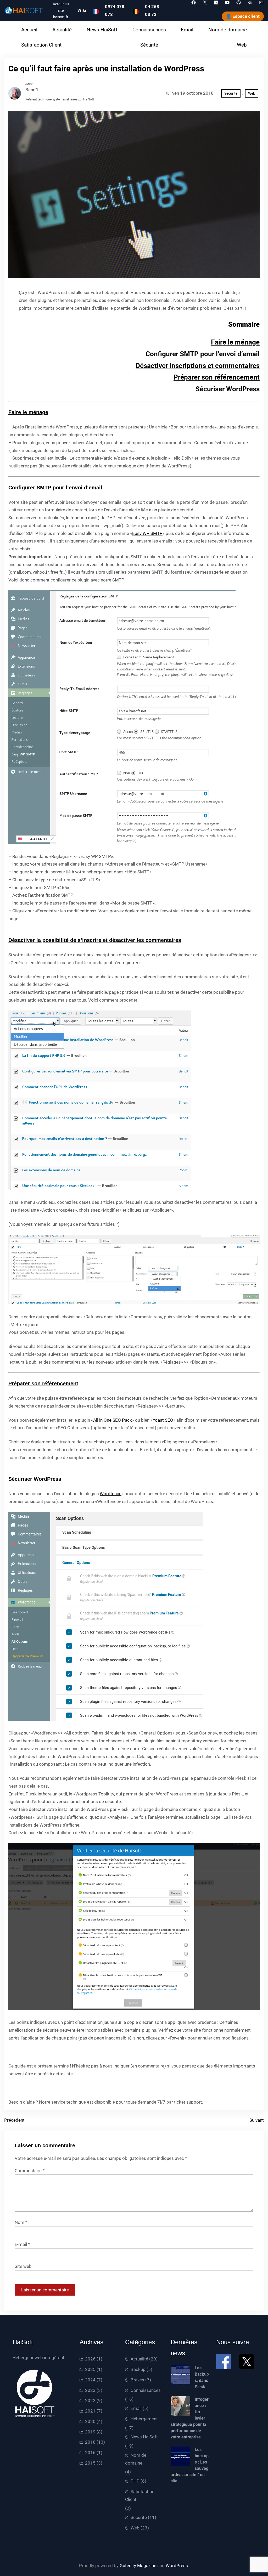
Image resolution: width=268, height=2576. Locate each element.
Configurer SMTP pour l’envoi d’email (203, 354)
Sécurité (231, 93)
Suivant (257, 2120)
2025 (90, 2369)
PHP (135, 2481)
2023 (90, 2390)
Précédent (14, 2120)
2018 (90, 2442)
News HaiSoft (144, 2437)
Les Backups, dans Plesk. (202, 2377)
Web (252, 93)
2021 (90, 2411)
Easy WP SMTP (147, 533)
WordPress (177, 2566)
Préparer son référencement (217, 377)
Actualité (139, 2359)
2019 (90, 2432)
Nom (21, 2222)
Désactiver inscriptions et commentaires (198, 366)
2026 (90, 2359)
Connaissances (146, 2390)
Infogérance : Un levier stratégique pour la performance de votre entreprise (190, 2418)
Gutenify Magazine (138, 2566)
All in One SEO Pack (113, 1420)
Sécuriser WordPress (228, 389)
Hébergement (144, 2419)
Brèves (137, 2380)
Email (136, 2408)
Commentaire (30, 2171)
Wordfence (111, 1494)
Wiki (82, 10)
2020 (90, 2421)
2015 (90, 2463)
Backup (138, 2369)
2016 (90, 2453)
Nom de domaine (136, 2459)
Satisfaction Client (140, 2495)
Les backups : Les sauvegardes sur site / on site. (190, 2465)
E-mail (22, 2244)
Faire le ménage (235, 342)
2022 (90, 2400)
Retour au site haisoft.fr (61, 11)
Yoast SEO (163, 1420)
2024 (90, 2380)
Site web (23, 2266)
